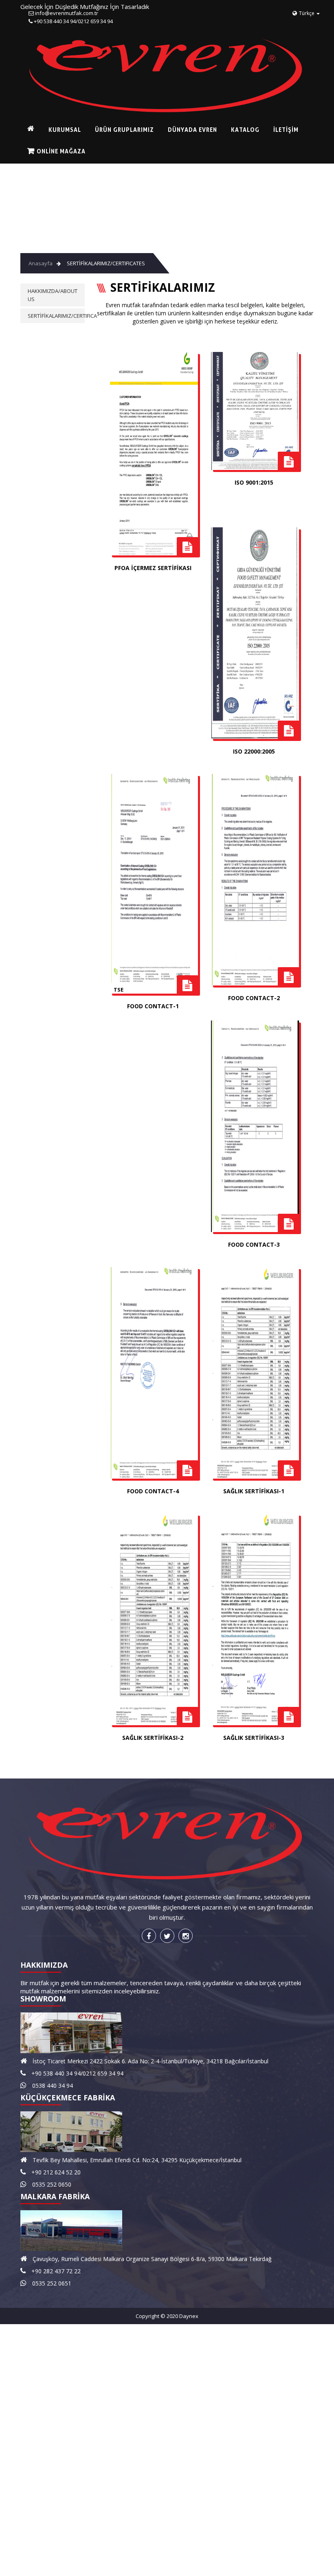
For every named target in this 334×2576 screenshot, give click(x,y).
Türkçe (307, 13)
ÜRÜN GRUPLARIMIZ (108, 130)
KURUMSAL (55, 130)
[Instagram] (186, 1936)
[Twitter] (167, 1936)
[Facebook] (149, 1936)
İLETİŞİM (250, 130)
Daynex (189, 2316)
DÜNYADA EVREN (170, 130)
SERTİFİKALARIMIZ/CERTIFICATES (106, 263)
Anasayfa (41, 263)
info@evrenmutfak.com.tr (67, 13)
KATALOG (216, 130)
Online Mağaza (57, 151)
